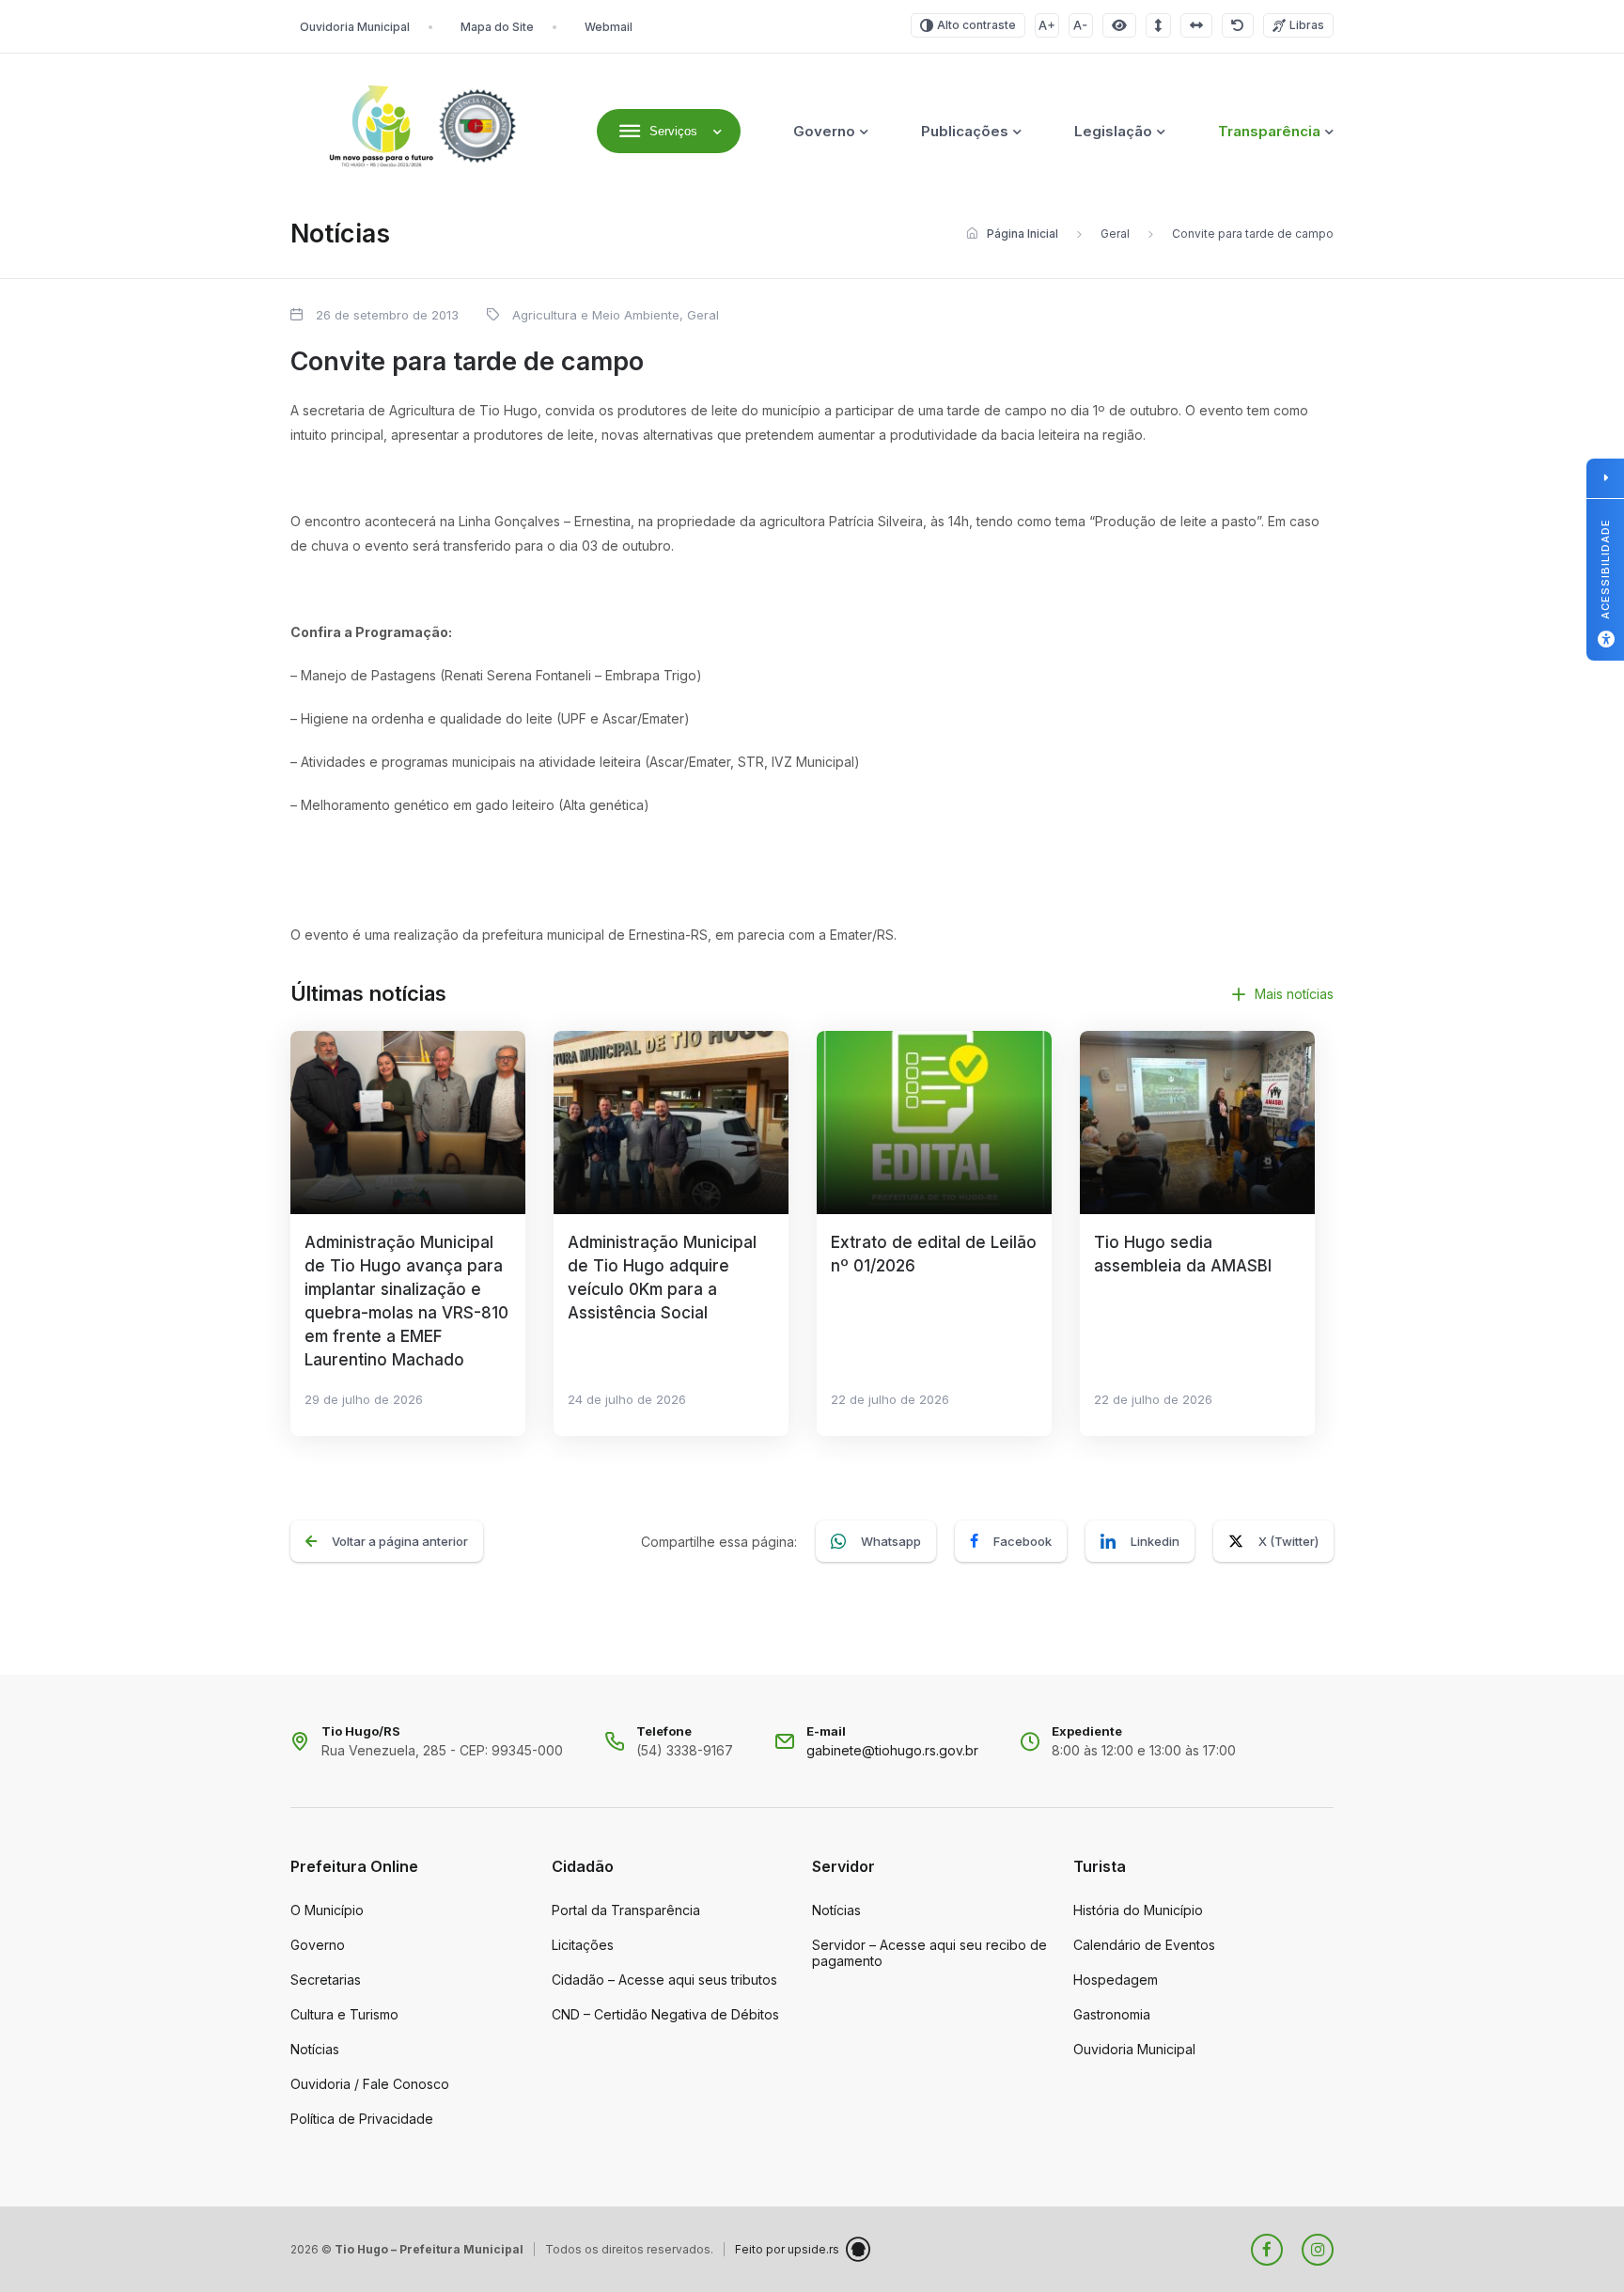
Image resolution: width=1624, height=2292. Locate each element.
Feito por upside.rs (787, 2249)
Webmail (609, 27)
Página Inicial (1023, 234)
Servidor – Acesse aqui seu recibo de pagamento (929, 1953)
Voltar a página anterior (400, 1541)
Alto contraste (976, 25)
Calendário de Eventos (1144, 1945)
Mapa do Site (497, 27)
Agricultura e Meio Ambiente (596, 315)
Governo (824, 131)
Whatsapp (891, 1541)
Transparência (1269, 131)
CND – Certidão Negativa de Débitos (665, 2014)
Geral (1115, 234)
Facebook (1023, 1541)
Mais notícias (1294, 994)
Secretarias (326, 1980)
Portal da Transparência (626, 1910)
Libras (1307, 25)
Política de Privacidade (362, 2119)
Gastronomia (1112, 2014)
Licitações (583, 1945)
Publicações (965, 131)
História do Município (1138, 1910)
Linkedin (1155, 1541)
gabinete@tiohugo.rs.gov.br (892, 1750)
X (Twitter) (1288, 1541)
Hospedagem (1116, 1980)
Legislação (1113, 131)
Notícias (315, 2049)
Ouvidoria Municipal (355, 27)
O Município (327, 1910)
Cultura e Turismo (344, 2014)
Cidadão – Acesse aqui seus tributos (664, 1980)
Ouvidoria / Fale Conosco (370, 2084)
